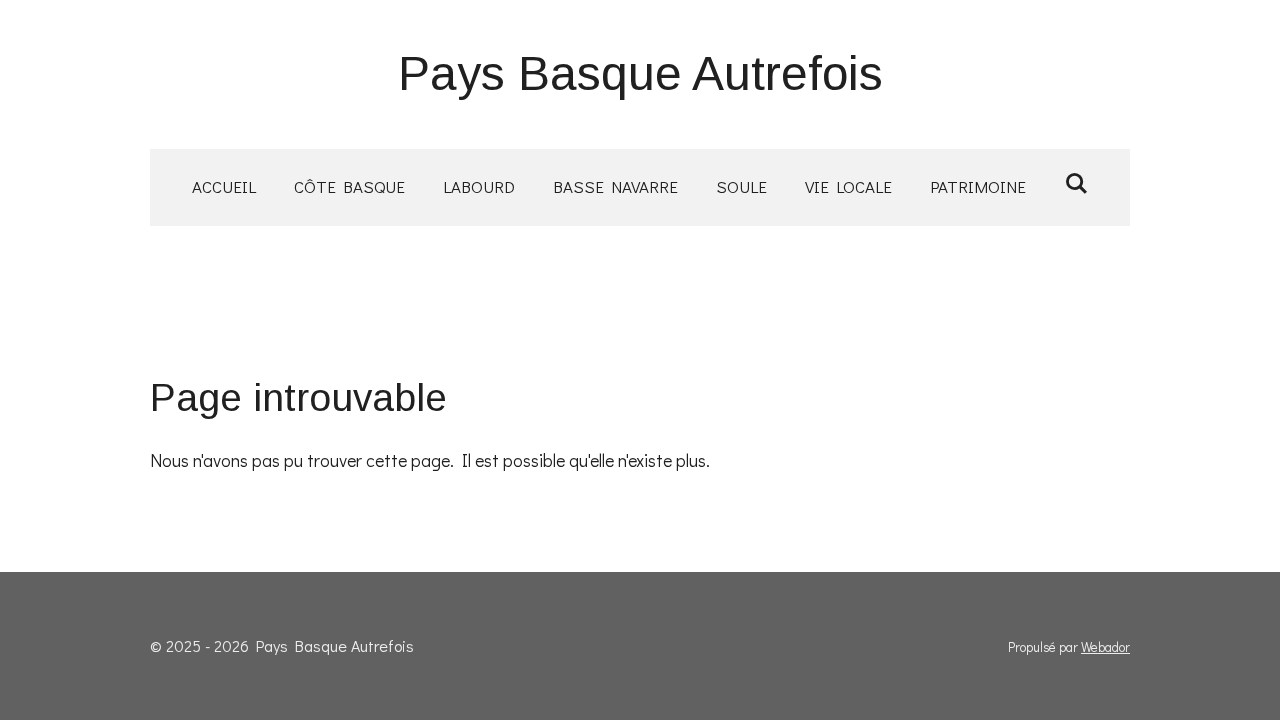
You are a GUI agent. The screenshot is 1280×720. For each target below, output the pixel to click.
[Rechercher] (1076, 183)
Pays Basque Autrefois (640, 73)
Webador (1105, 647)
